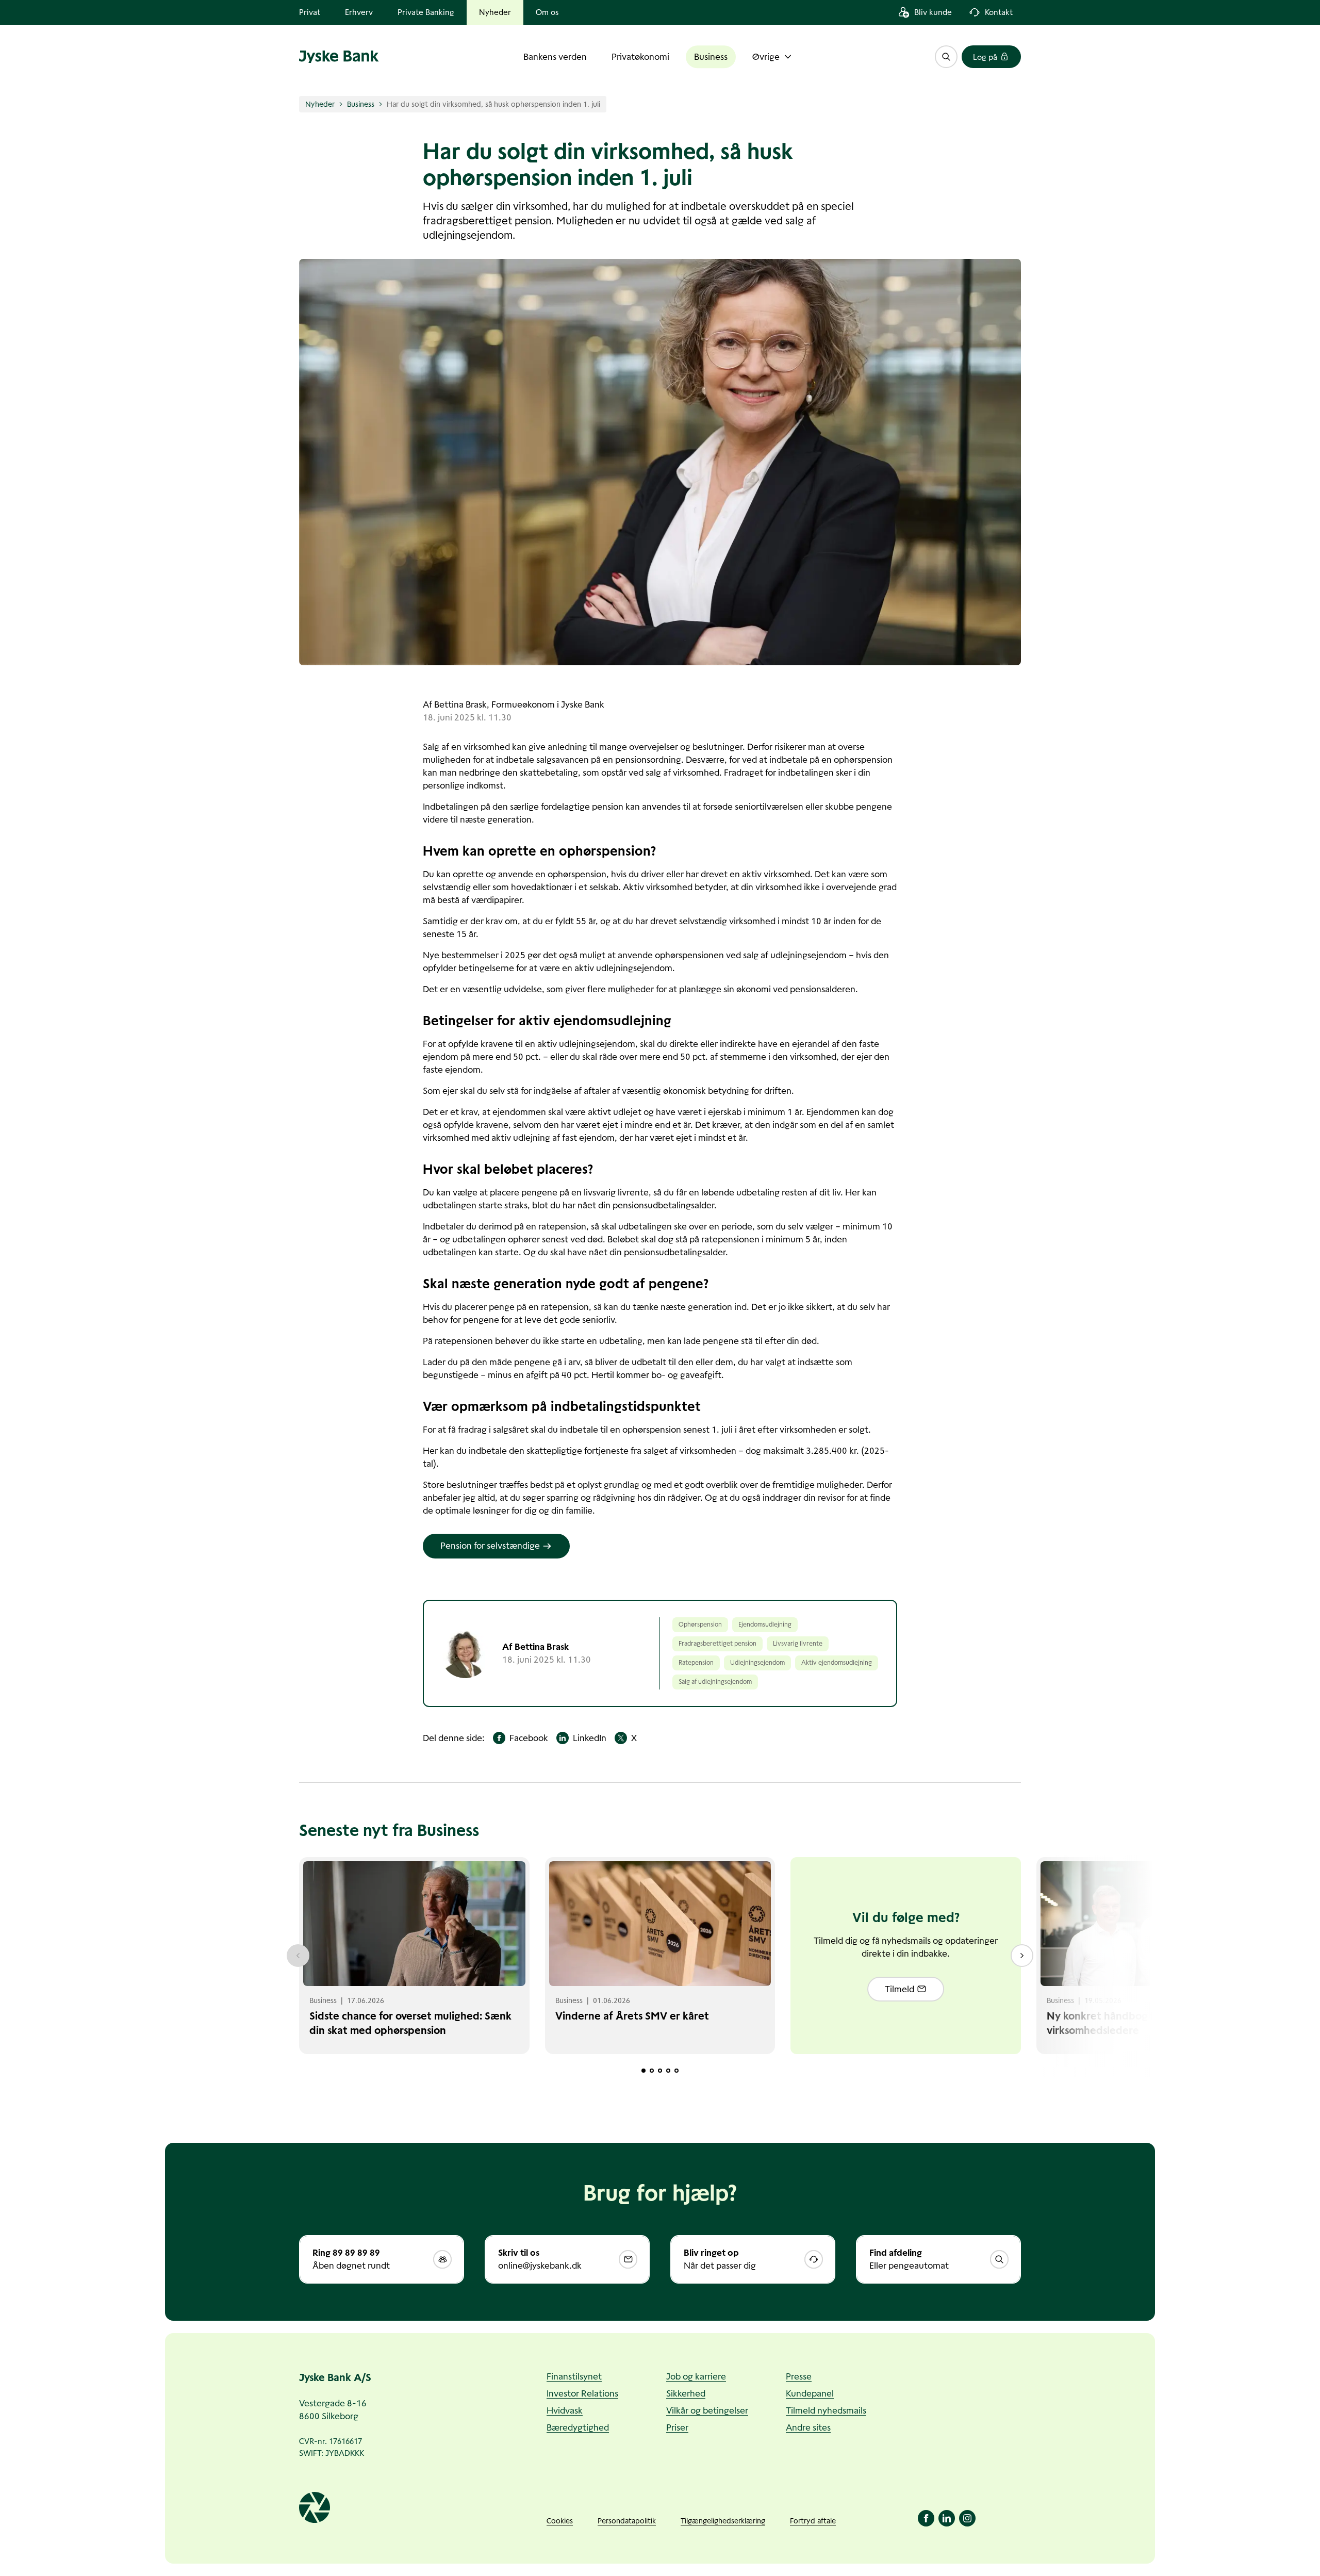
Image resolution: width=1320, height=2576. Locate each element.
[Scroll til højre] (1022, 1956)
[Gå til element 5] (676, 2071)
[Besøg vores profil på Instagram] (967, 2518)
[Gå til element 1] (643, 2071)
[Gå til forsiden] (339, 57)
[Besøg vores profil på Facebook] (926, 2518)
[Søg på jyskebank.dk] (946, 57)
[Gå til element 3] (660, 2071)
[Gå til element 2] (652, 2071)
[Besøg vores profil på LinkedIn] (947, 2518)
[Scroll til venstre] (298, 1956)
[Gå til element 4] (668, 2071)
